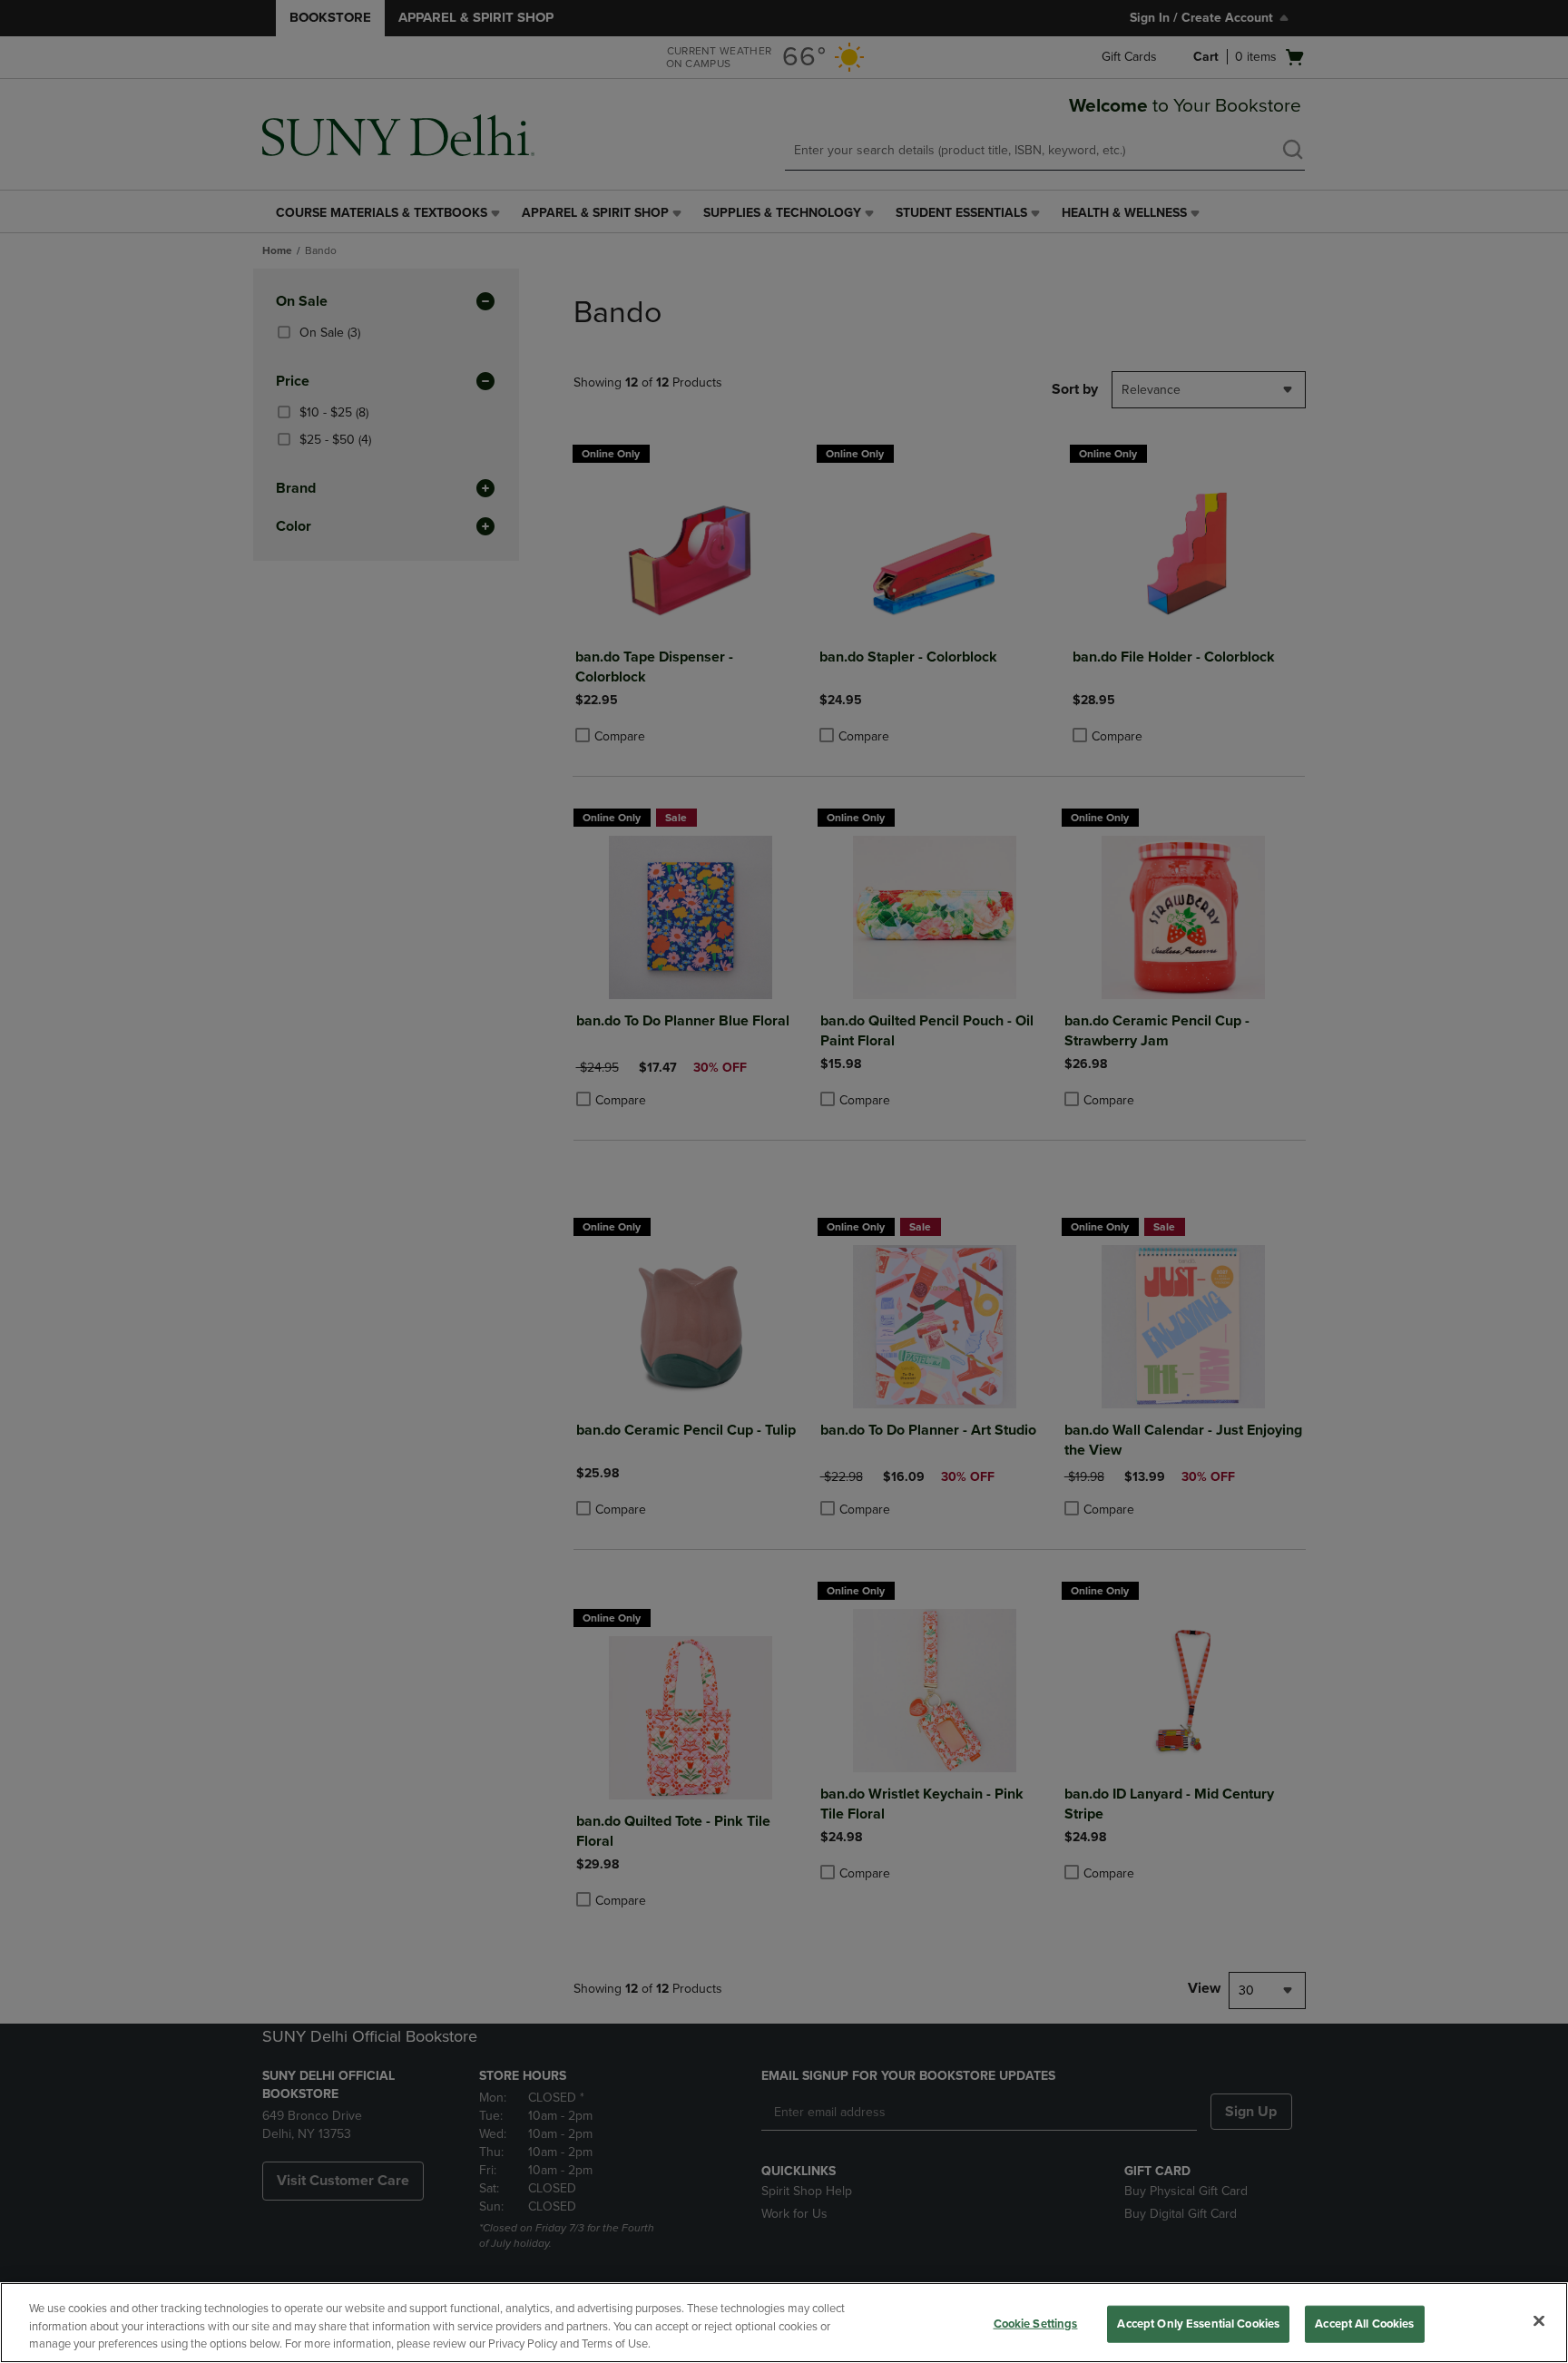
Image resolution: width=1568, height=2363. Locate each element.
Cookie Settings (1036, 2323)
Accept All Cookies (1364, 2323)
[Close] (1539, 2320)
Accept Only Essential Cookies (1198, 2323)
